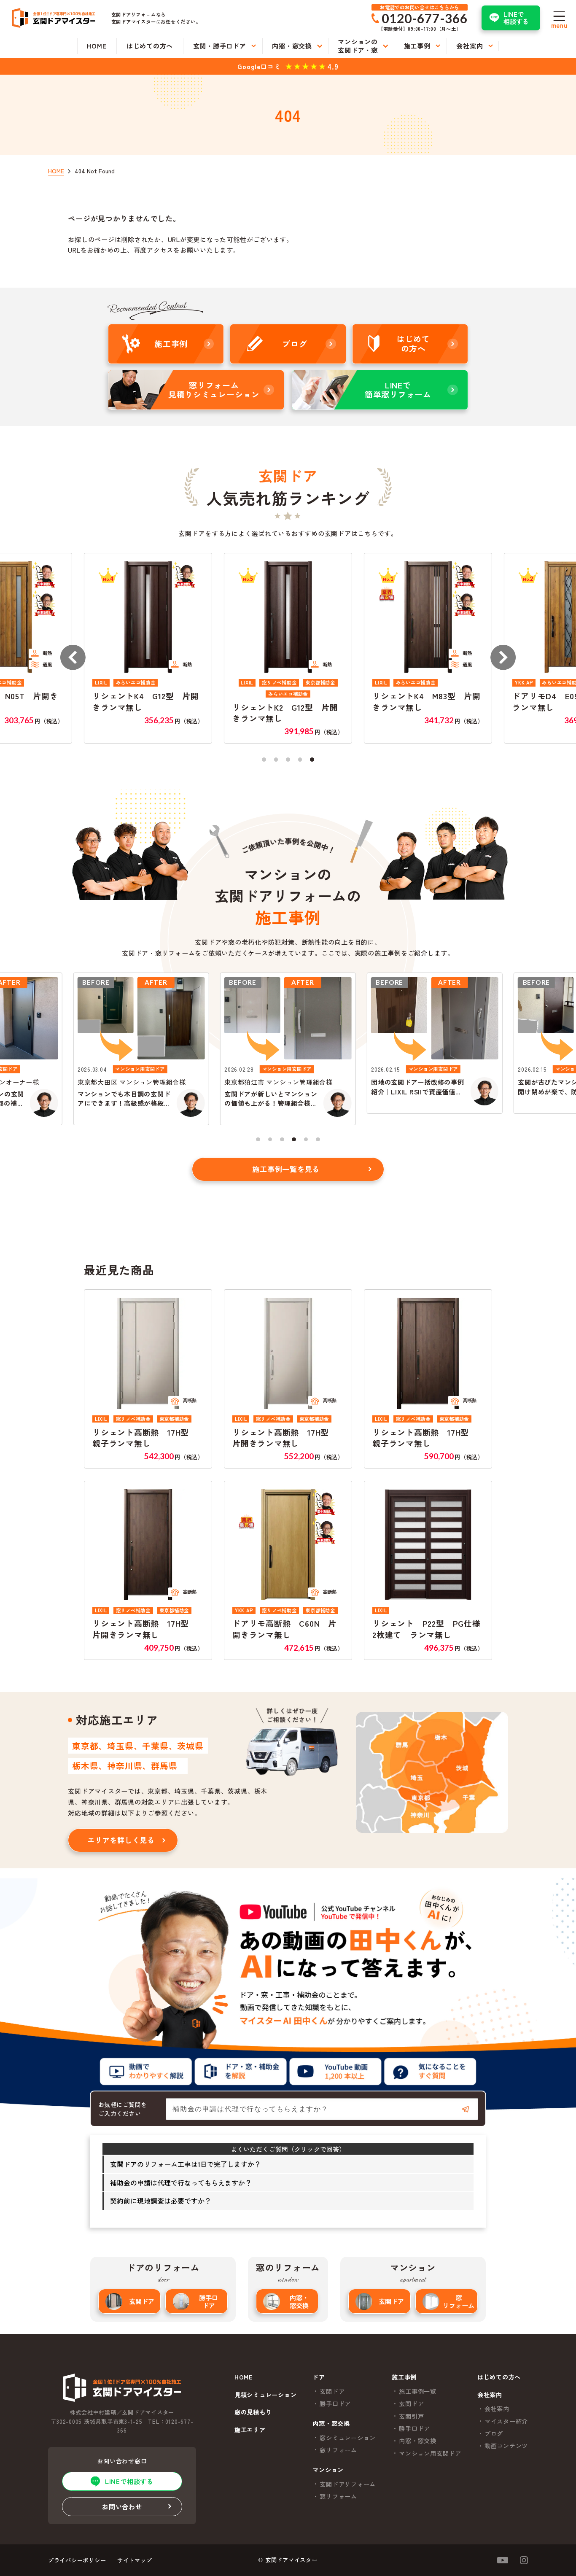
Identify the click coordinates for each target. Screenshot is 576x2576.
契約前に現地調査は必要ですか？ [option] (161, 2201)
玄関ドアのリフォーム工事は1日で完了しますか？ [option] (186, 2164)
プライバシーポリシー (77, 2560)
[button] (73, 657)
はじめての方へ (499, 2377)
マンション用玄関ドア (430, 2453)
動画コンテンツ (506, 2446)
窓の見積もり (253, 2412)
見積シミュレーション (266, 2395)
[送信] (466, 2109)
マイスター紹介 (506, 2421)
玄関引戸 (411, 2416)
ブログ (494, 2433)
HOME (244, 2377)
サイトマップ (135, 2560)
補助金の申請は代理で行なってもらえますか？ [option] (181, 2183)
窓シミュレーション (348, 2438)
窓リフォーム (459, 2301)
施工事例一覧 (418, 2391)
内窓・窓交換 (299, 2301)
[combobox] (322, 2109)
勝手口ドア (209, 2301)
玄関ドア (142, 2301)
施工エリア (250, 2430)
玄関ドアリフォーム (348, 2484)
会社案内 (497, 2409)
